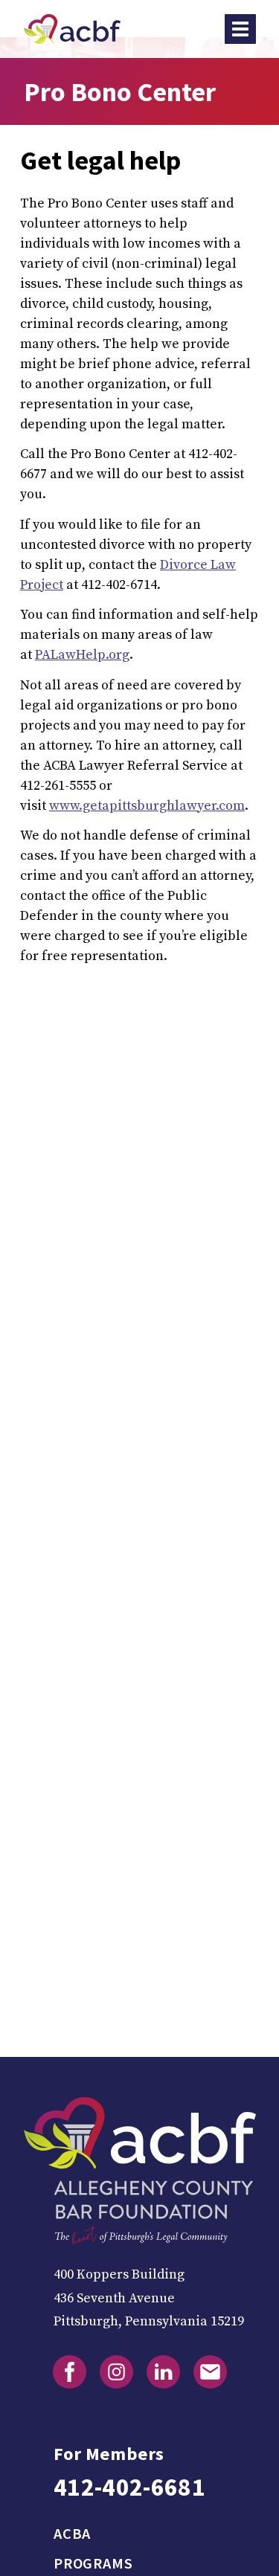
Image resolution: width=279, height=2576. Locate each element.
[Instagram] (116, 2372)
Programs (93, 2563)
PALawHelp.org (82, 655)
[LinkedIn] (163, 2372)
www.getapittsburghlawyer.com (147, 806)
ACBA (72, 2534)
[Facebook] (70, 2372)
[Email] (210, 2372)
